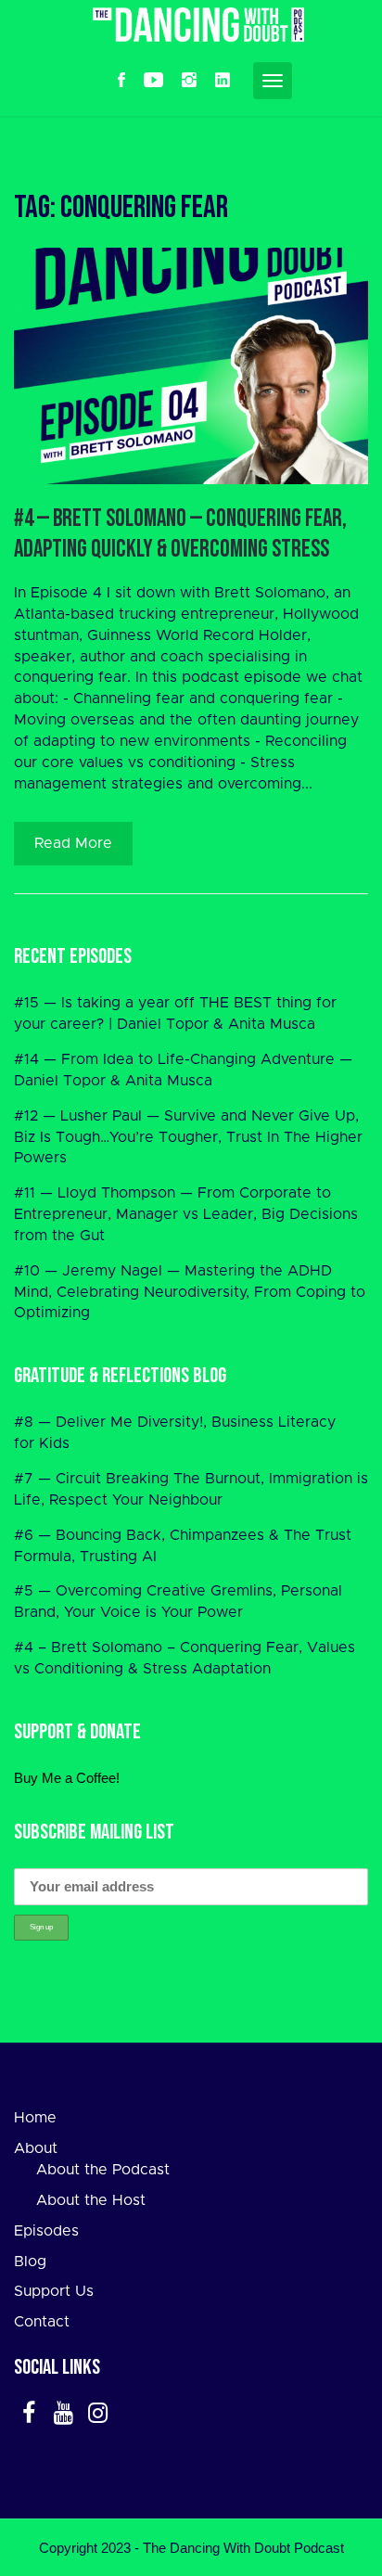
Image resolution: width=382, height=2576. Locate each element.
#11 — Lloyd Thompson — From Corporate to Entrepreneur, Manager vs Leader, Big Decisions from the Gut (186, 1214)
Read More (73, 843)
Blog (30, 2262)
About (36, 2148)
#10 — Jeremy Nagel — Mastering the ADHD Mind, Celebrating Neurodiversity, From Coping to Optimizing (190, 1292)
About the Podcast (103, 2170)
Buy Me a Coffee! (67, 1778)
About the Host (91, 2200)
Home (35, 2118)
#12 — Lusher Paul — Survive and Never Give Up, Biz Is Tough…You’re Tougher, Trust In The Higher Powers (188, 1137)
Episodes (46, 2231)
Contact (42, 2322)
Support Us (54, 2291)
